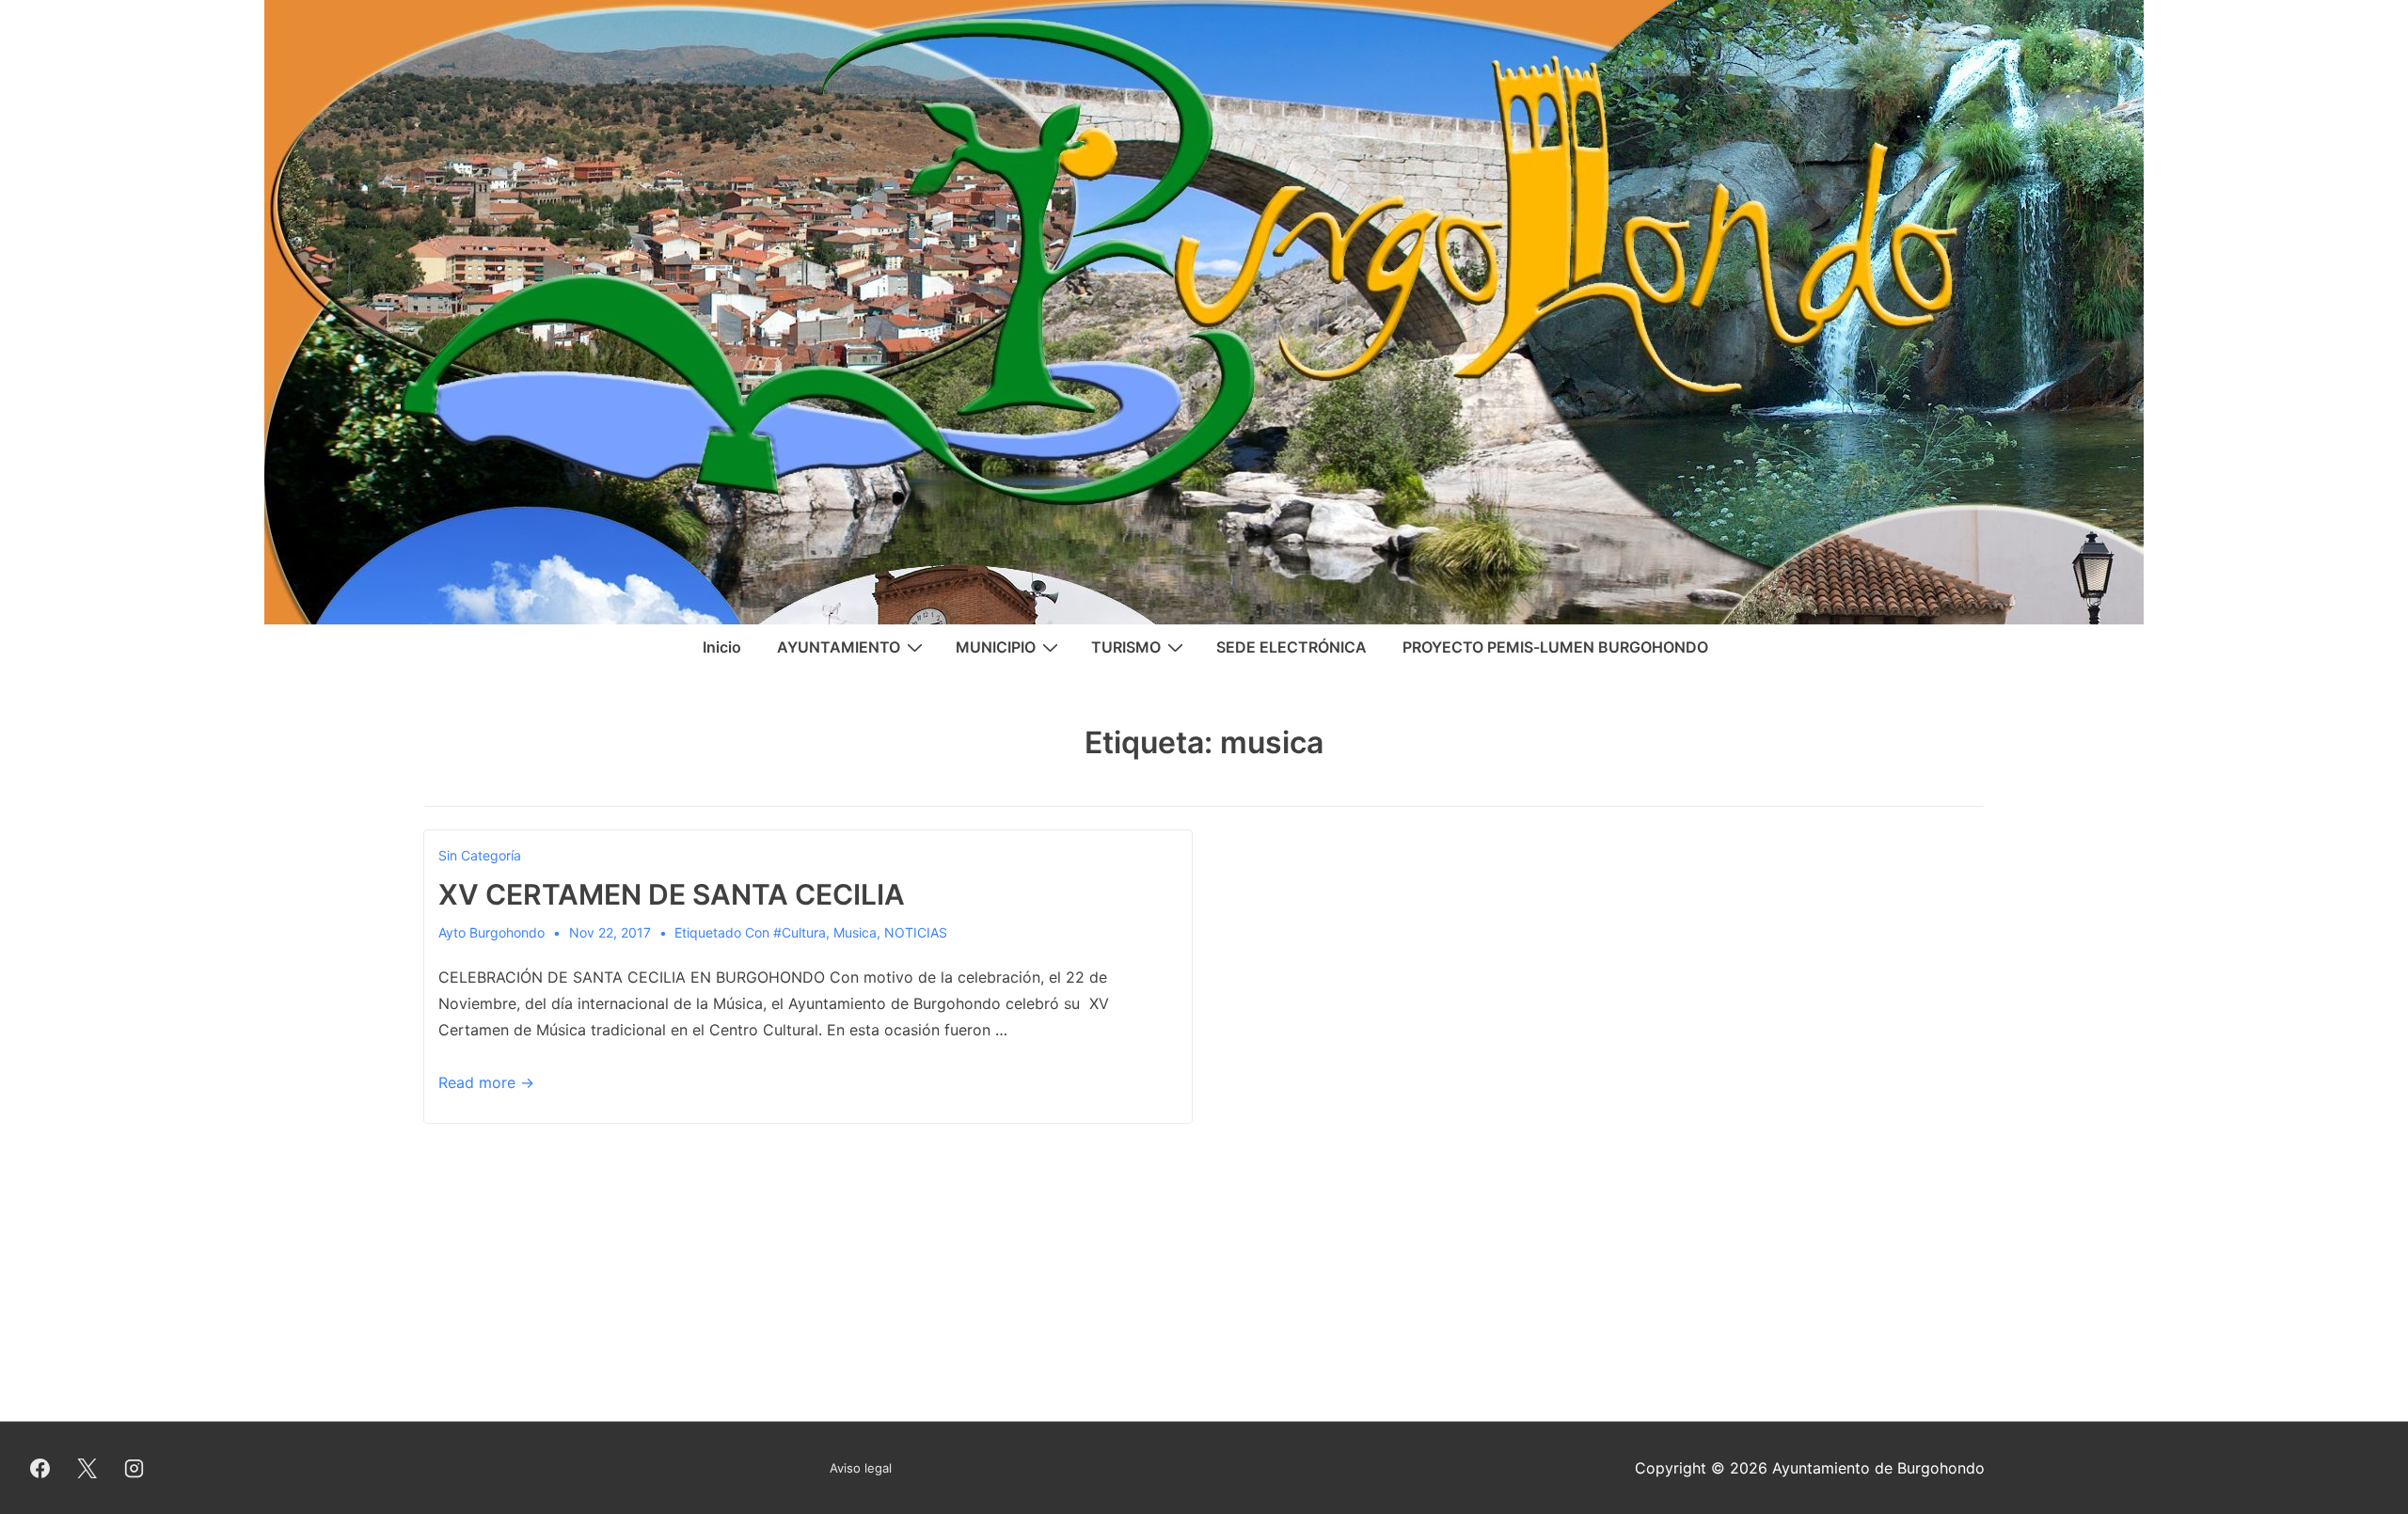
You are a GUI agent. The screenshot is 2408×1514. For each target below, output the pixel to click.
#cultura (800, 932)
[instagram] (135, 1468)
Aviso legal (861, 1468)
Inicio (722, 647)
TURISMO (1126, 647)
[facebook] (40, 1468)
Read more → (486, 1082)
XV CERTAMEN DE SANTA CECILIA (672, 894)
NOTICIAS (916, 932)
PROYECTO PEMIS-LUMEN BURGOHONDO (1555, 647)
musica (855, 932)
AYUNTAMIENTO (839, 647)
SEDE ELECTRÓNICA (1291, 647)
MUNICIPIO (996, 647)
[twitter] (87, 1468)
